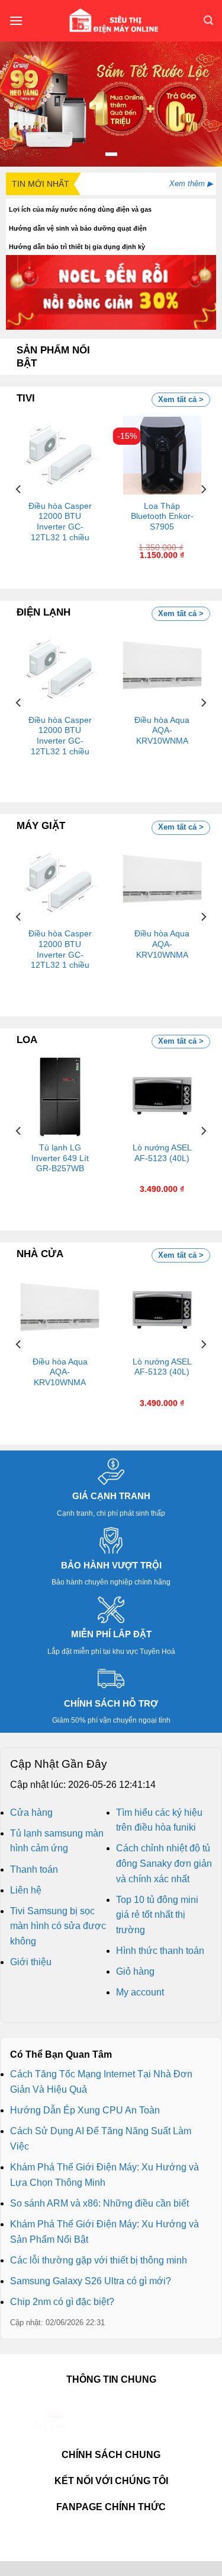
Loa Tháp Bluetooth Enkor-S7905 (162, 517)
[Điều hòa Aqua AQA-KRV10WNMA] (162, 669)
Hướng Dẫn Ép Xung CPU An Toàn (85, 2110)
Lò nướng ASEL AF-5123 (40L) (162, 1153)
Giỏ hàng (135, 1971)
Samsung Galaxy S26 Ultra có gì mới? (91, 2281)
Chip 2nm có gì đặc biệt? (62, 2302)
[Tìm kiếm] (208, 20)
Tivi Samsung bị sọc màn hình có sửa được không (58, 1926)
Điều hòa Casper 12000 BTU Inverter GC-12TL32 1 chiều (60, 522)
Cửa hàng (31, 1813)
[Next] (203, 489)
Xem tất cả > (181, 399)
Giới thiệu (31, 1962)
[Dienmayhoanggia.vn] (113, 21)
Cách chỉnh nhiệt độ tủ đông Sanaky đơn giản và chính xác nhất (164, 1863)
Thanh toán (34, 1869)
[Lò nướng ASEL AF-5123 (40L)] (162, 1097)
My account (140, 1992)
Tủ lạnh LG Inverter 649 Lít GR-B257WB (60, 1158)
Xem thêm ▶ (191, 184)
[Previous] (19, 489)
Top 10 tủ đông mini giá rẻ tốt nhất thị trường (157, 1915)
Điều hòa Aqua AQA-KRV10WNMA (162, 731)
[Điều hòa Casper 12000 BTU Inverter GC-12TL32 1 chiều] (60, 455)
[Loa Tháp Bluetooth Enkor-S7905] (162, 455)
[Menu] (16, 20)
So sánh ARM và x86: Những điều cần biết (99, 2203)
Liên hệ (26, 1890)
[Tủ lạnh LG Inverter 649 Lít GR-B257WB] (60, 1097)
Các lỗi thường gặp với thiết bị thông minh (99, 2260)
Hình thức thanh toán (160, 1951)
